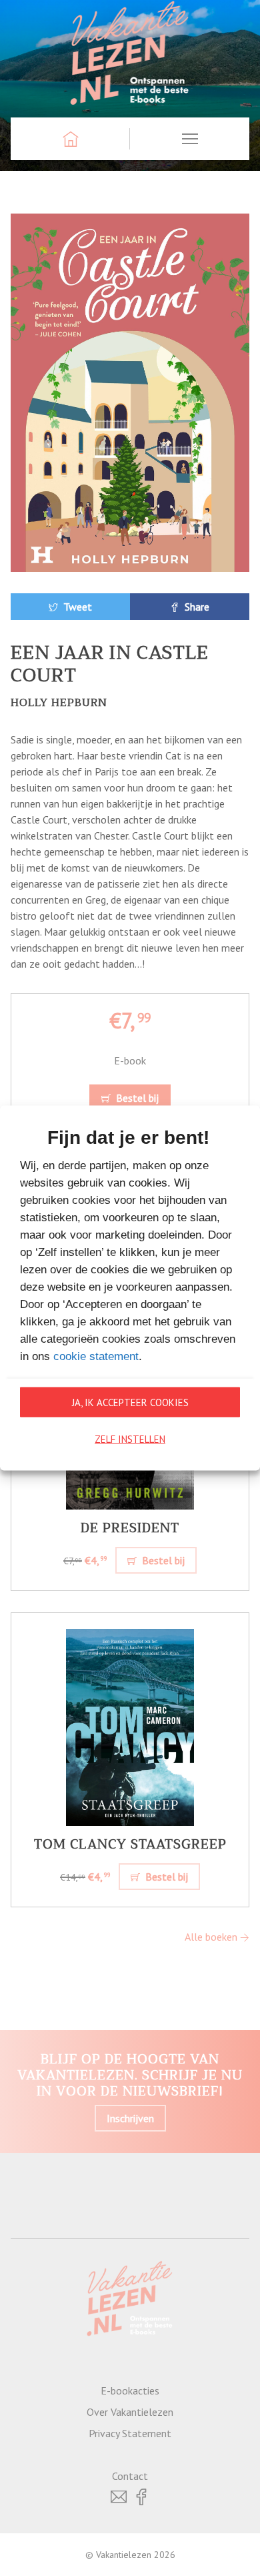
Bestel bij (136, 1098)
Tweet (76, 607)
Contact (130, 2476)
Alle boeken (212, 1937)
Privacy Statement (130, 2433)
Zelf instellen (130, 1438)
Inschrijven (130, 2118)
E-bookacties (130, 2390)
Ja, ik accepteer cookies (130, 1402)
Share (196, 607)
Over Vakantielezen (130, 2412)
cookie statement (96, 1356)
